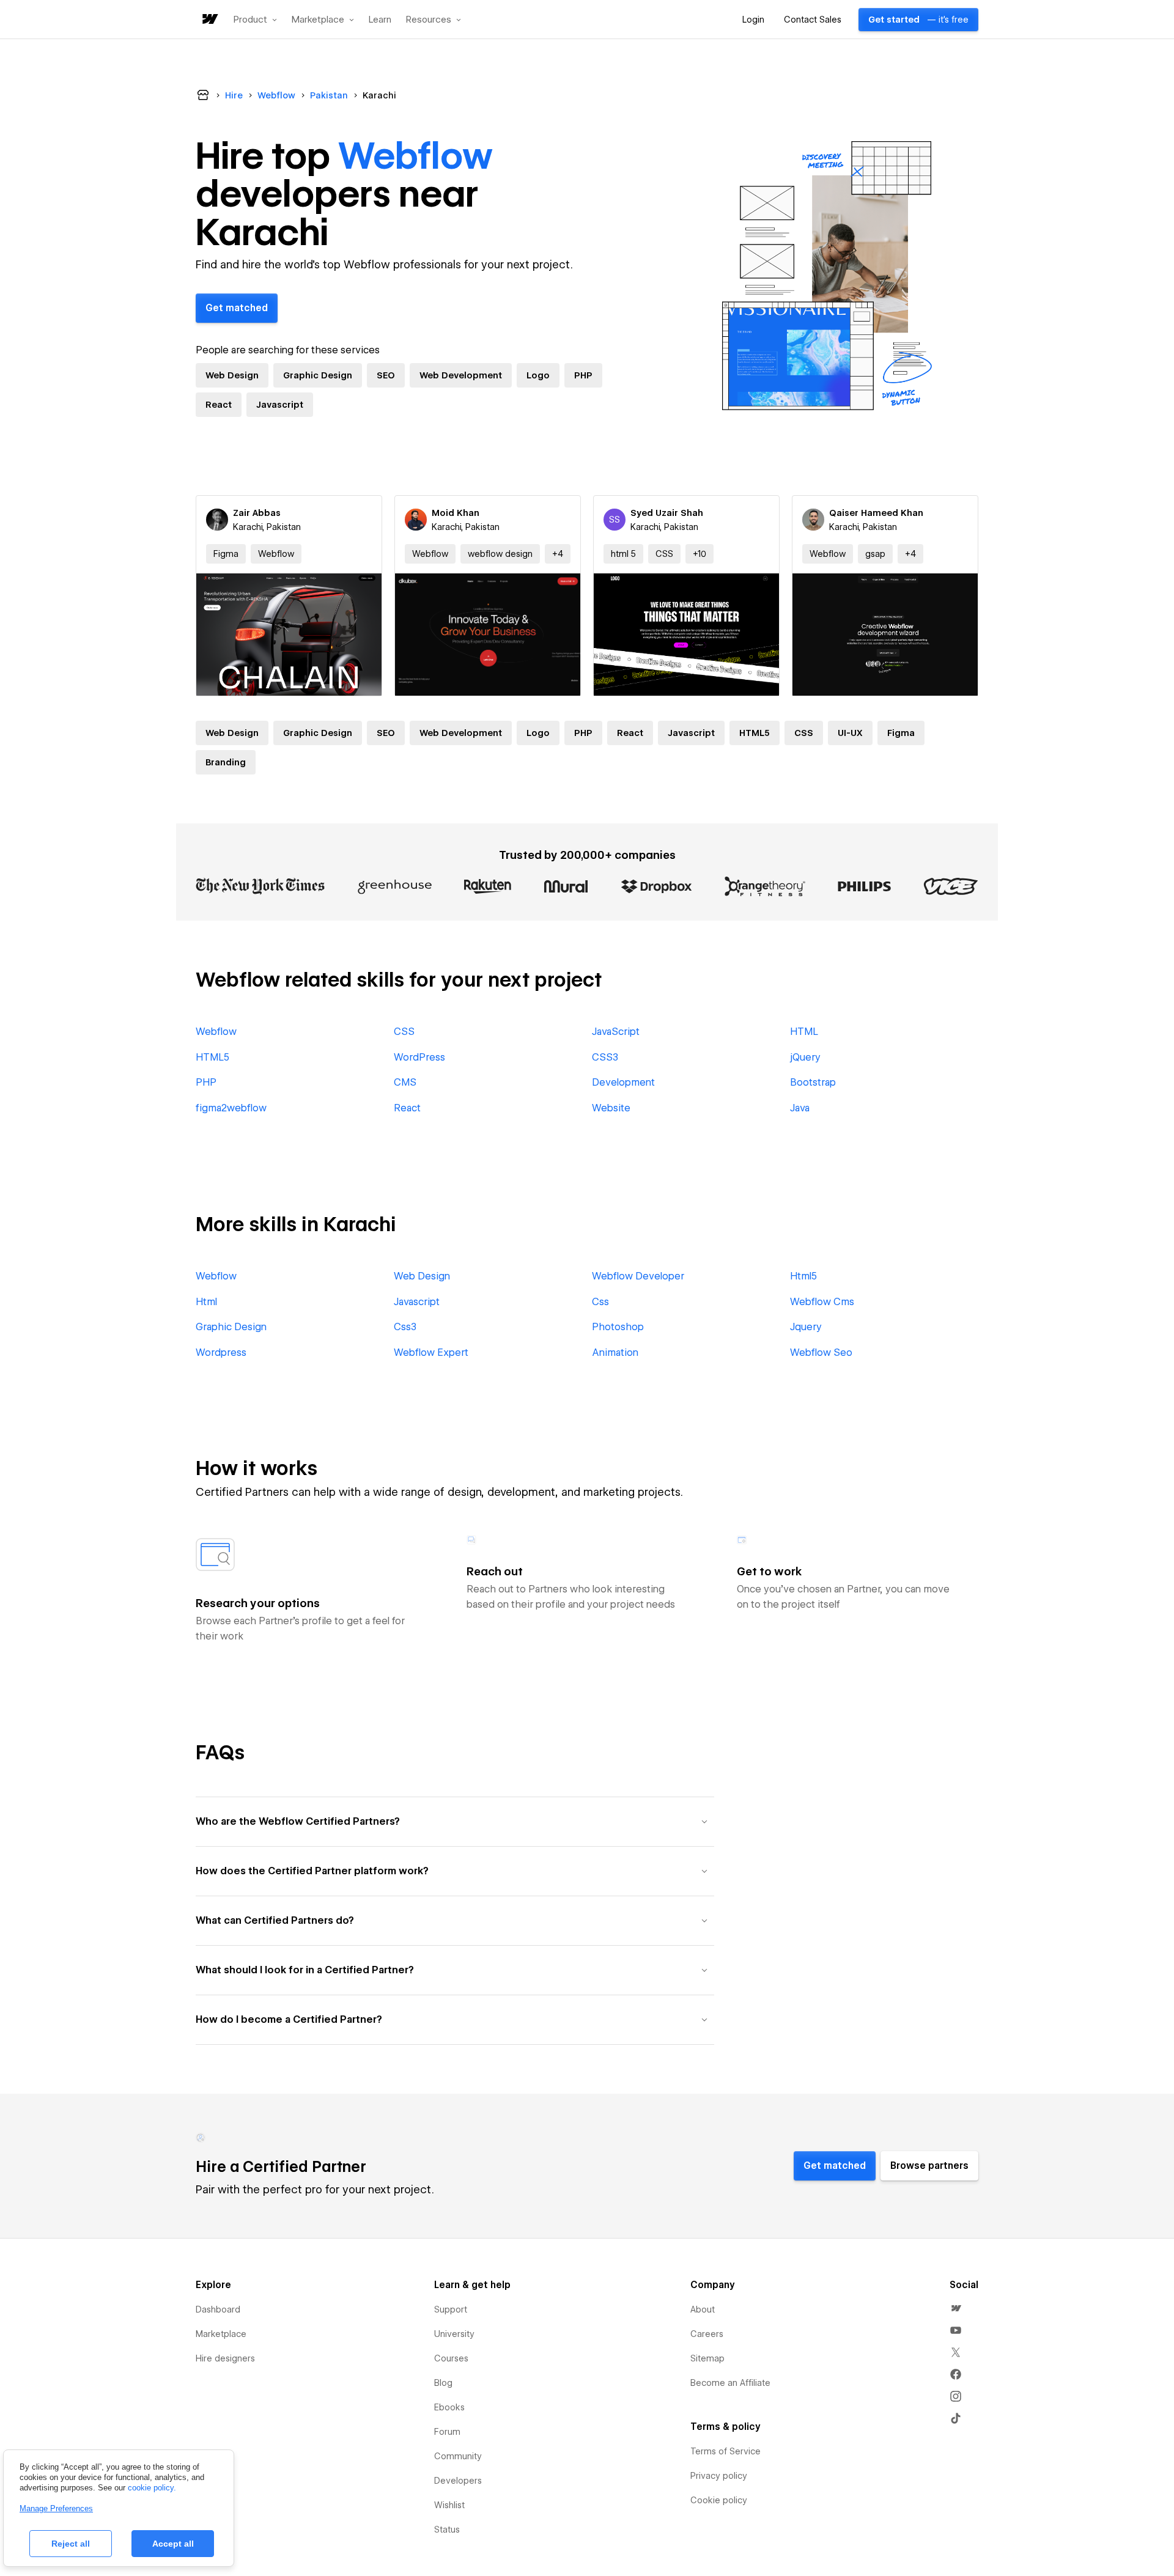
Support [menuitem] (451, 2309)
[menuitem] (956, 2308)
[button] (255, 20)
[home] (209, 20)
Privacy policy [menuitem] (719, 2476)
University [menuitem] (454, 2334)
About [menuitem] (703, 2309)
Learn (380, 20)
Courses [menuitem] (451, 2358)
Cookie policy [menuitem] (719, 2500)
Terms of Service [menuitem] (725, 2451)
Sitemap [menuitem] (707, 2358)
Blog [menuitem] (443, 2383)
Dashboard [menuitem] (218, 2309)
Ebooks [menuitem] (449, 2407)
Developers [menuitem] (458, 2481)
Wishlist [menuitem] (449, 2505)
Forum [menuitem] (447, 2432)
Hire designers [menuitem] (225, 2358)
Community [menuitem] (458, 2456)
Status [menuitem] (447, 2530)
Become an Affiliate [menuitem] (730, 2383)
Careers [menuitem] (707, 2334)
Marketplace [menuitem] (221, 2334)
